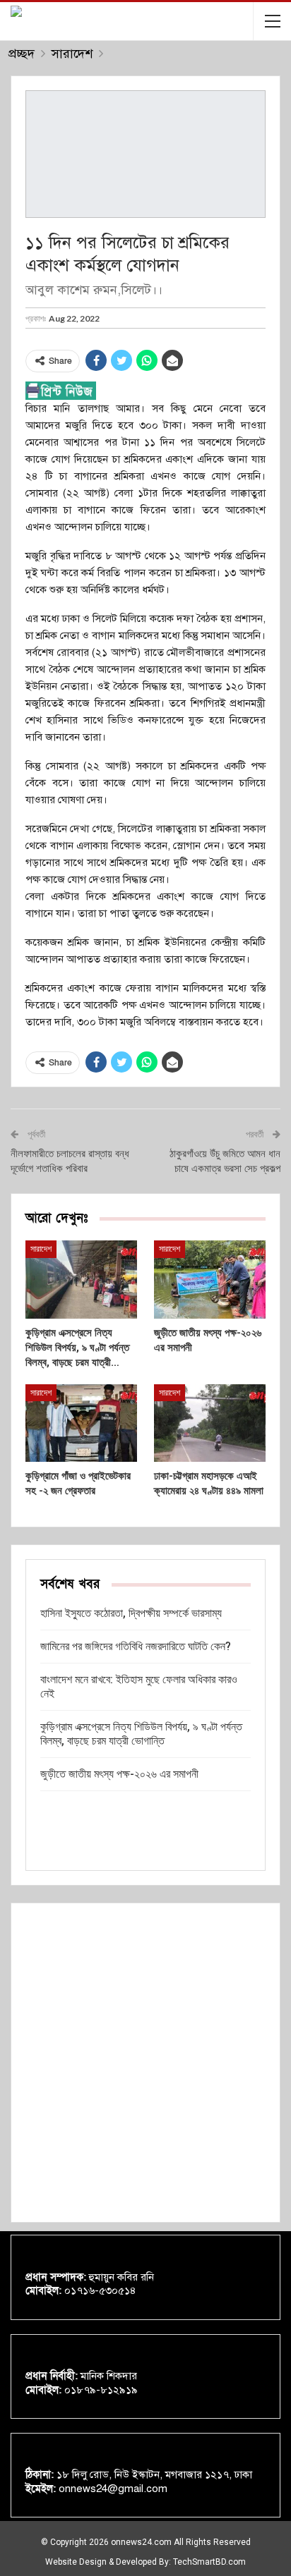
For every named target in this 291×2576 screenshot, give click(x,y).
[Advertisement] (145, 2063)
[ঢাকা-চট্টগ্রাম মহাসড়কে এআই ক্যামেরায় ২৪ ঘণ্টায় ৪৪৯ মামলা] (210, 1423)
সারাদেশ (41, 1249)
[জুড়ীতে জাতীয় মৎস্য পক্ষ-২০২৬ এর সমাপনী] (210, 1280)
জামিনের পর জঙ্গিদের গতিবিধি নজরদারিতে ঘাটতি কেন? (136, 1646)
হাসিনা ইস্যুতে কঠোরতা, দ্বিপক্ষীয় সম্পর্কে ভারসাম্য (131, 1613)
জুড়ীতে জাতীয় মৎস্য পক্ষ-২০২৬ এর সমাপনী (119, 1774)
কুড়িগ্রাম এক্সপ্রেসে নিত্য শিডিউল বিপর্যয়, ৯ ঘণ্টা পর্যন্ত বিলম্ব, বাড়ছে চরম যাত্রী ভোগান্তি (141, 1734)
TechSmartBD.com (209, 2562)
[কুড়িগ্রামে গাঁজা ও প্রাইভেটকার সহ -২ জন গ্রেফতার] (81, 1423)
